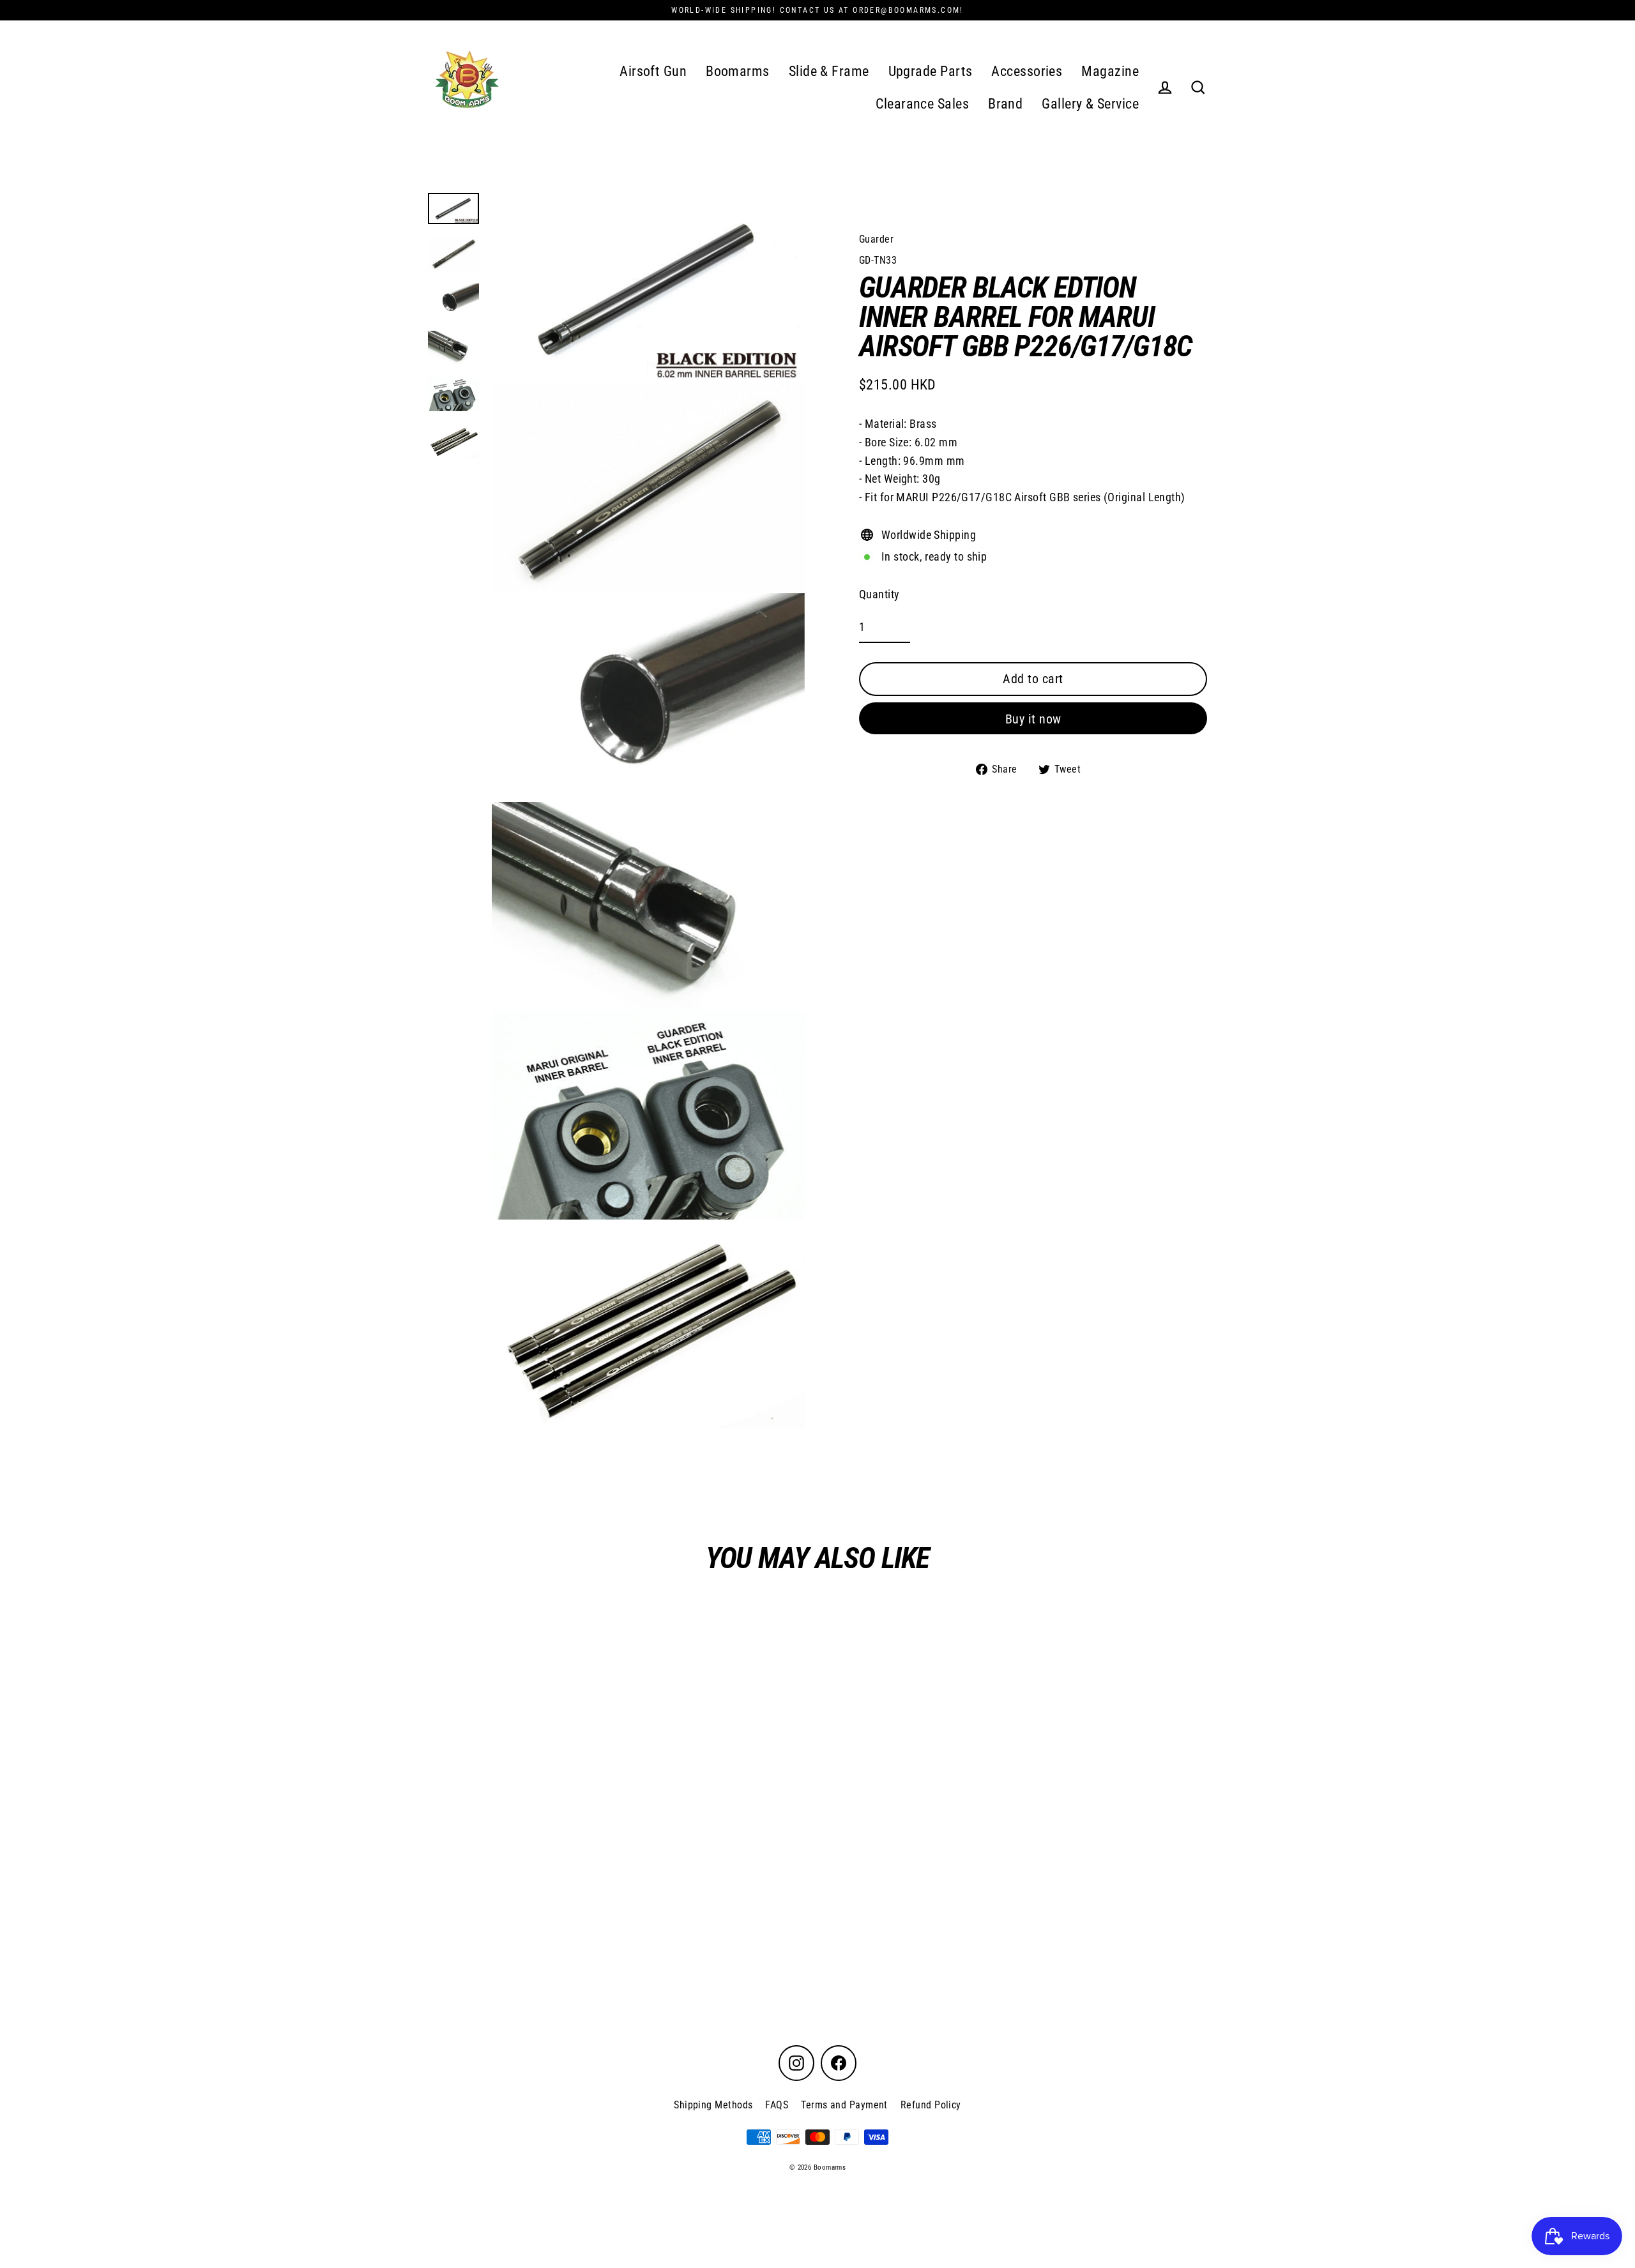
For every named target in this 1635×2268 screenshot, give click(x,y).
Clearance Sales (922, 104)
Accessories (1027, 71)
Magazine (1110, 71)
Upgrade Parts (931, 71)
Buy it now (1033, 718)
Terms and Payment (844, 2105)
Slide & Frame (829, 71)
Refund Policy (931, 2105)
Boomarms (738, 71)
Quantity (879, 593)
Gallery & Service (1090, 104)
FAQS (777, 2105)
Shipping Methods (713, 2105)
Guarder (876, 239)
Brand (1005, 104)
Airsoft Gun (653, 71)
